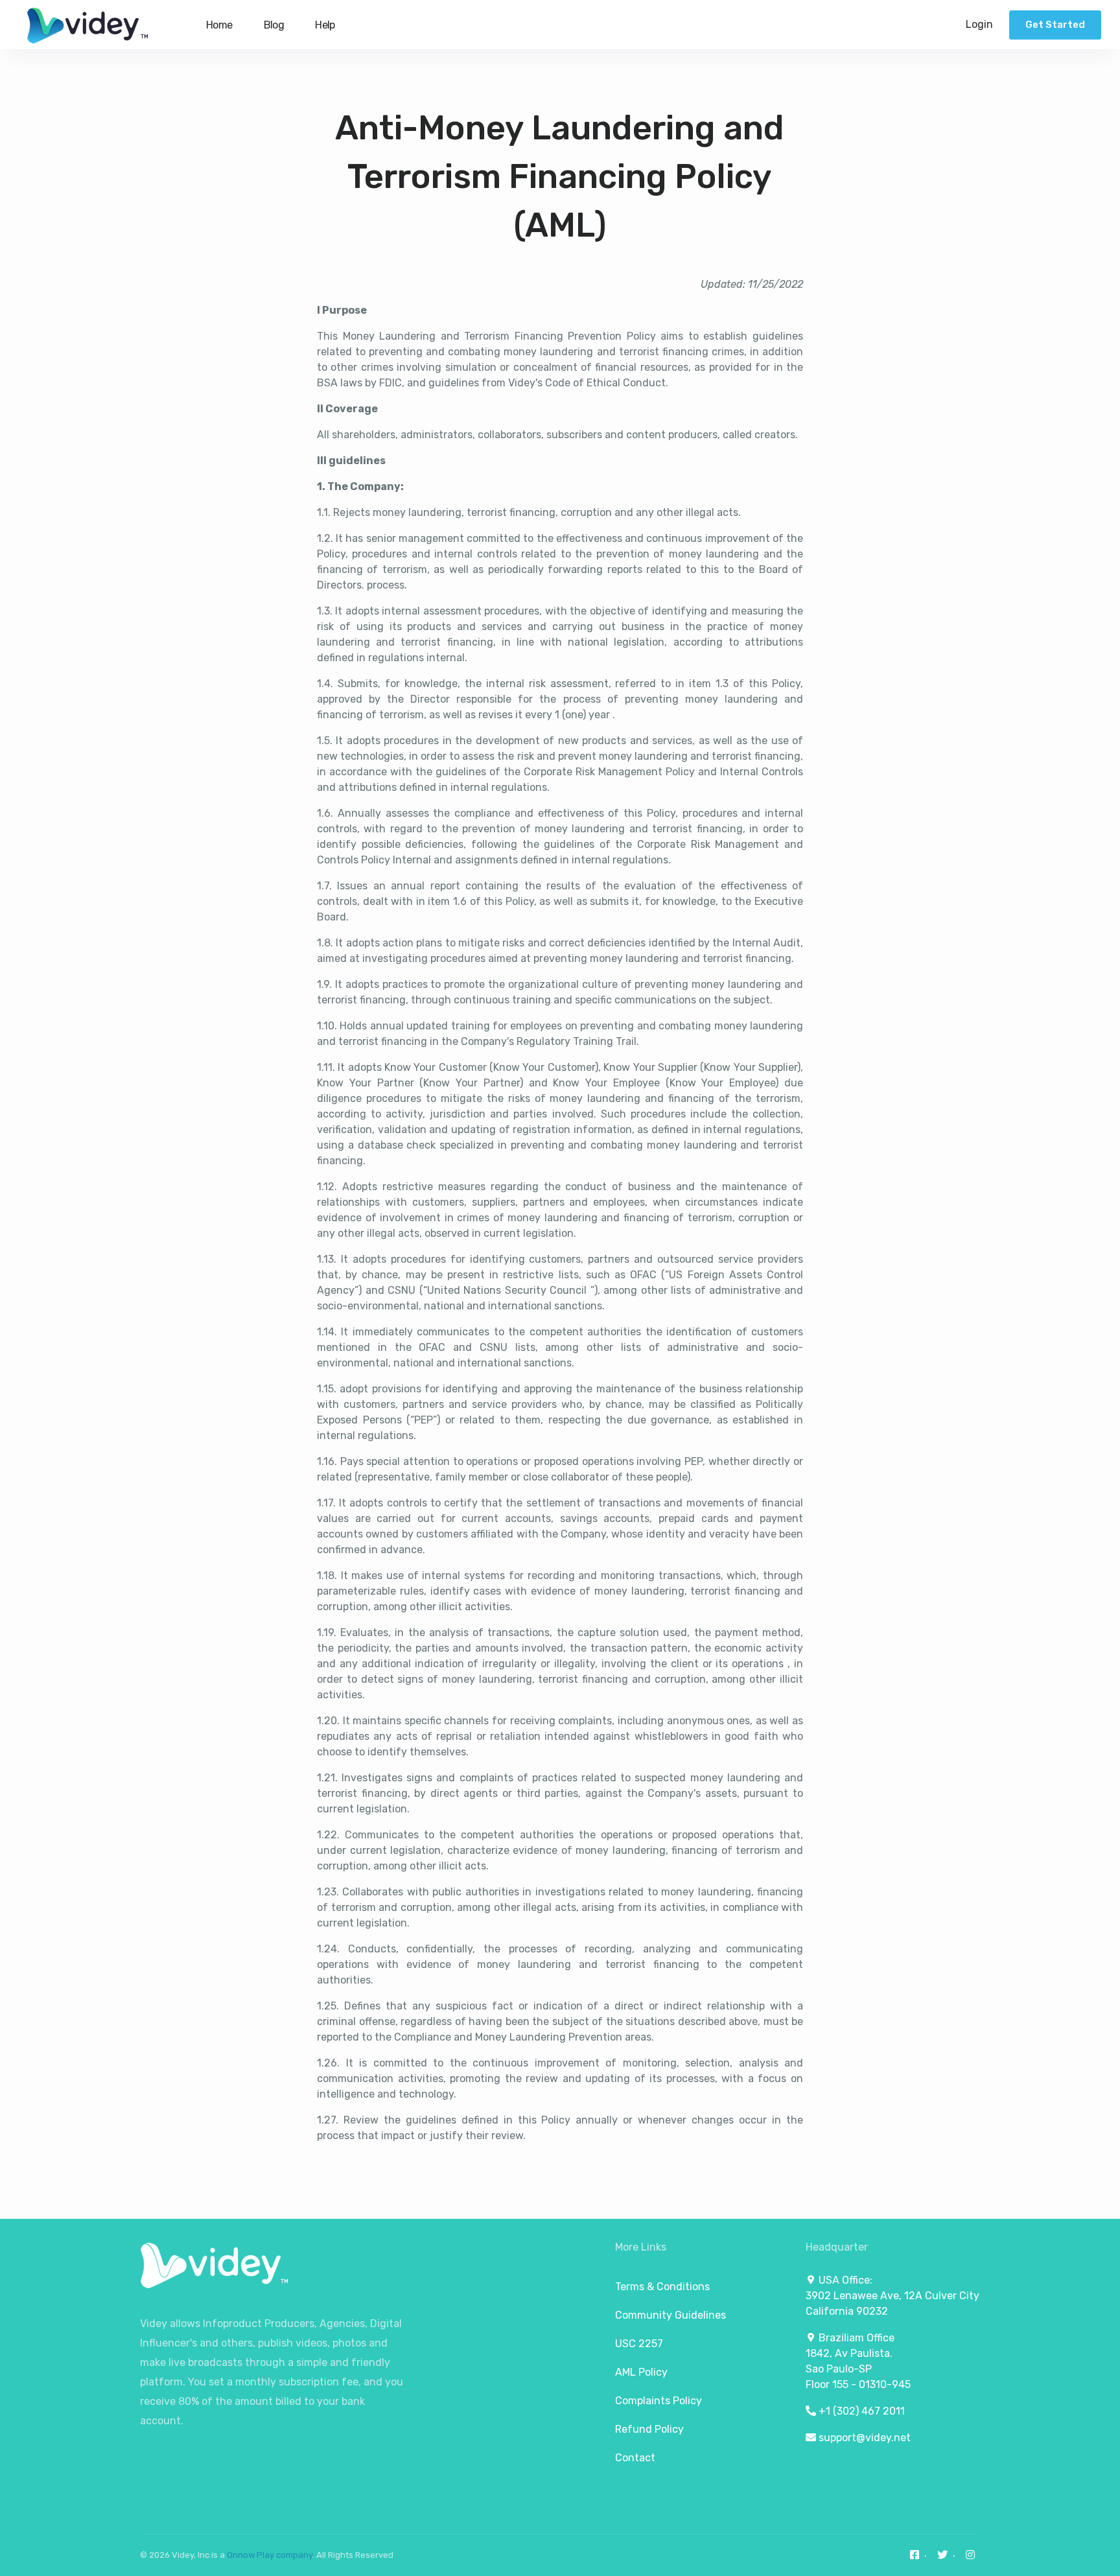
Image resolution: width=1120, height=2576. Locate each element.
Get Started (1055, 25)
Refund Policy (649, 2429)
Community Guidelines (671, 2315)
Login (979, 24)
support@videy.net (865, 2438)
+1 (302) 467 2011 (862, 2411)
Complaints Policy (659, 2401)
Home (219, 25)
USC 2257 (639, 2344)
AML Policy (641, 2372)
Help (325, 25)
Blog (274, 25)
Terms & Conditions (662, 2287)
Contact (635, 2458)
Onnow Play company (270, 2555)
